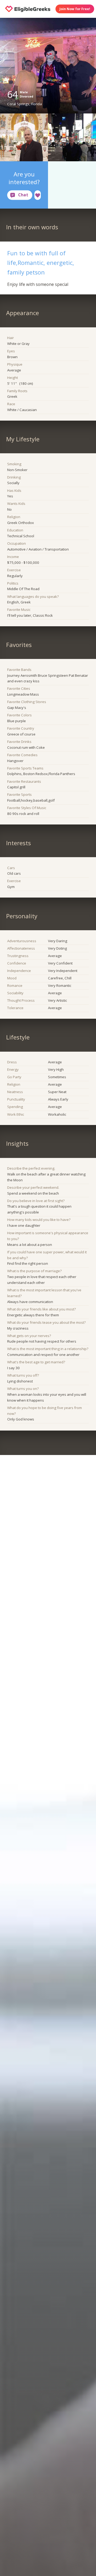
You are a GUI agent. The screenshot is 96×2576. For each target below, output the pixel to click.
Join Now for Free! (75, 9)
